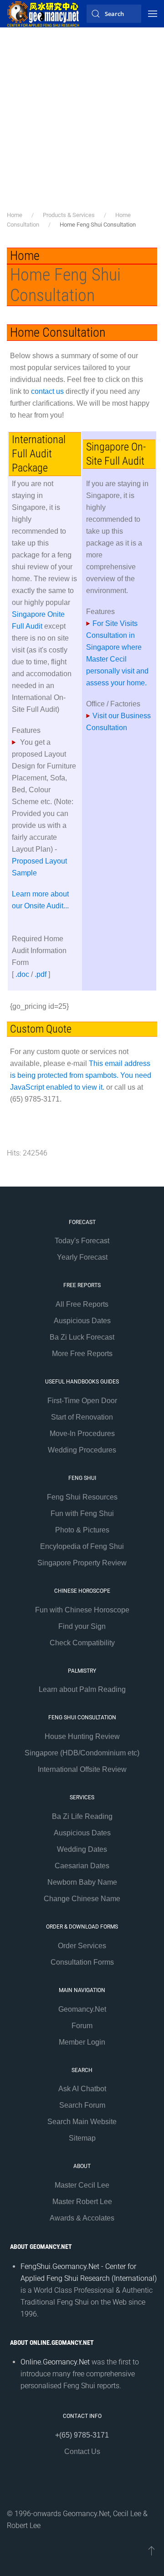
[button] (153, 14)
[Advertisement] (82, 123)
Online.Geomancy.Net (55, 2362)
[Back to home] (43, 14)
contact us (47, 391)
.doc (22, 974)
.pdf (41, 974)
